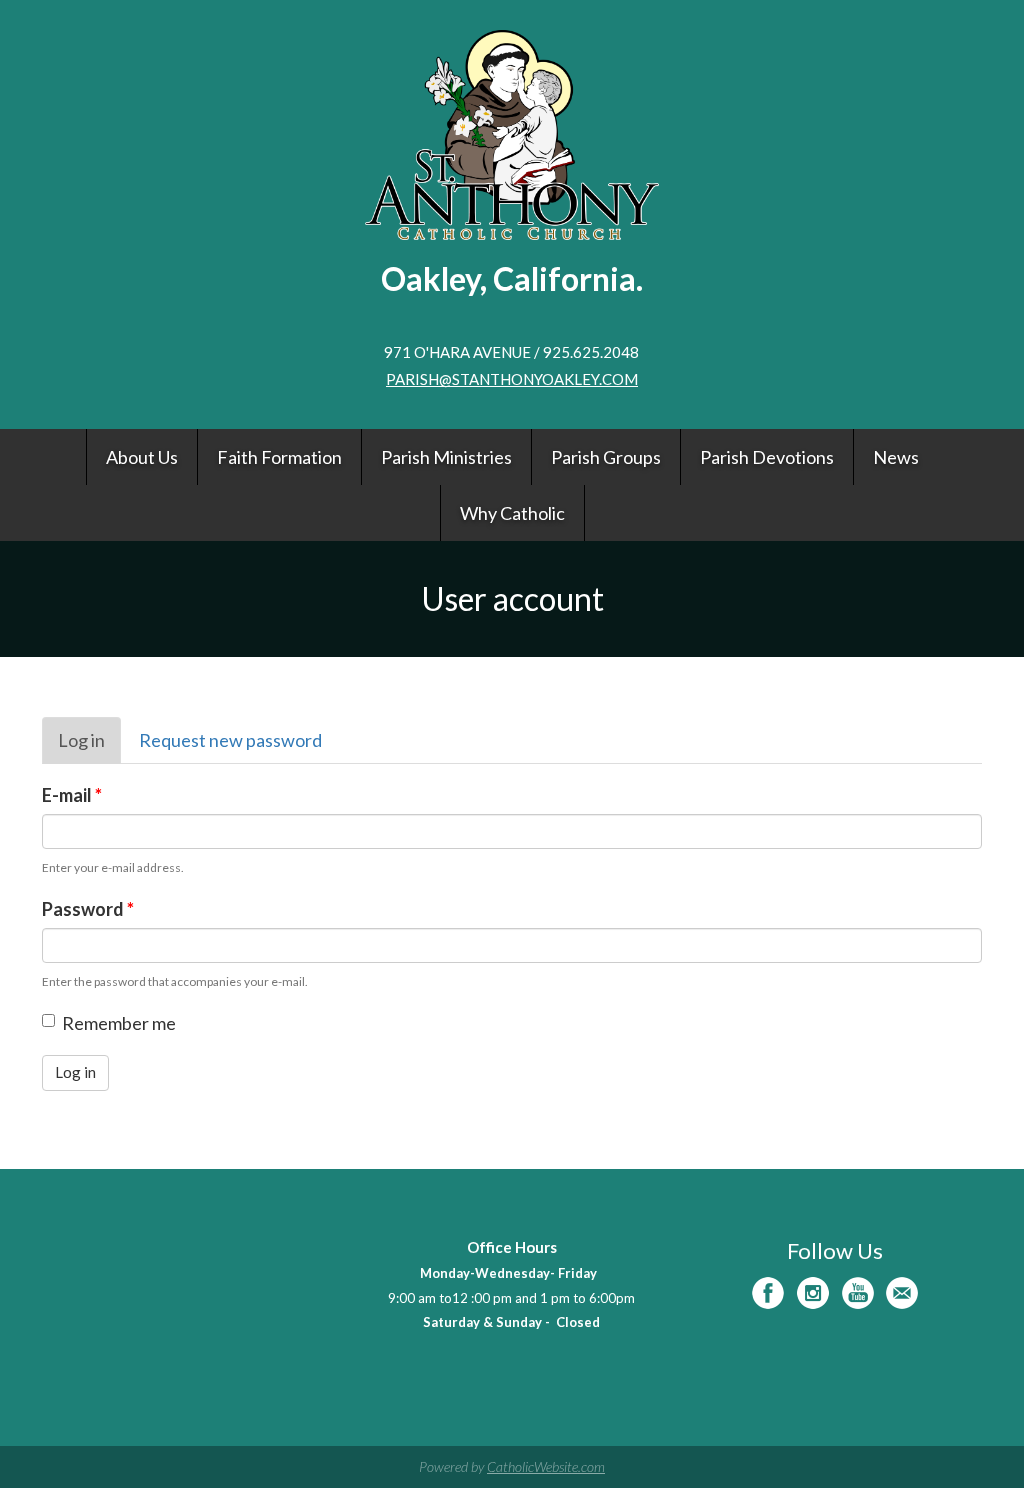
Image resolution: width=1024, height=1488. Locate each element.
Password (88, 909)
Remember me (119, 1023)
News (896, 457)
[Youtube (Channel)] (858, 1293)
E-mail (72, 795)
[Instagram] (813, 1293)
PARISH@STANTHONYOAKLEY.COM (512, 379)
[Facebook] (768, 1293)
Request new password (230, 740)
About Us (142, 457)
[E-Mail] (902, 1293)
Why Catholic (512, 513)
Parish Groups (606, 457)
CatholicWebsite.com (546, 1466)
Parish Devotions (767, 457)
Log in (89, 747)
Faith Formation (279, 457)
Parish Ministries (446, 457)
